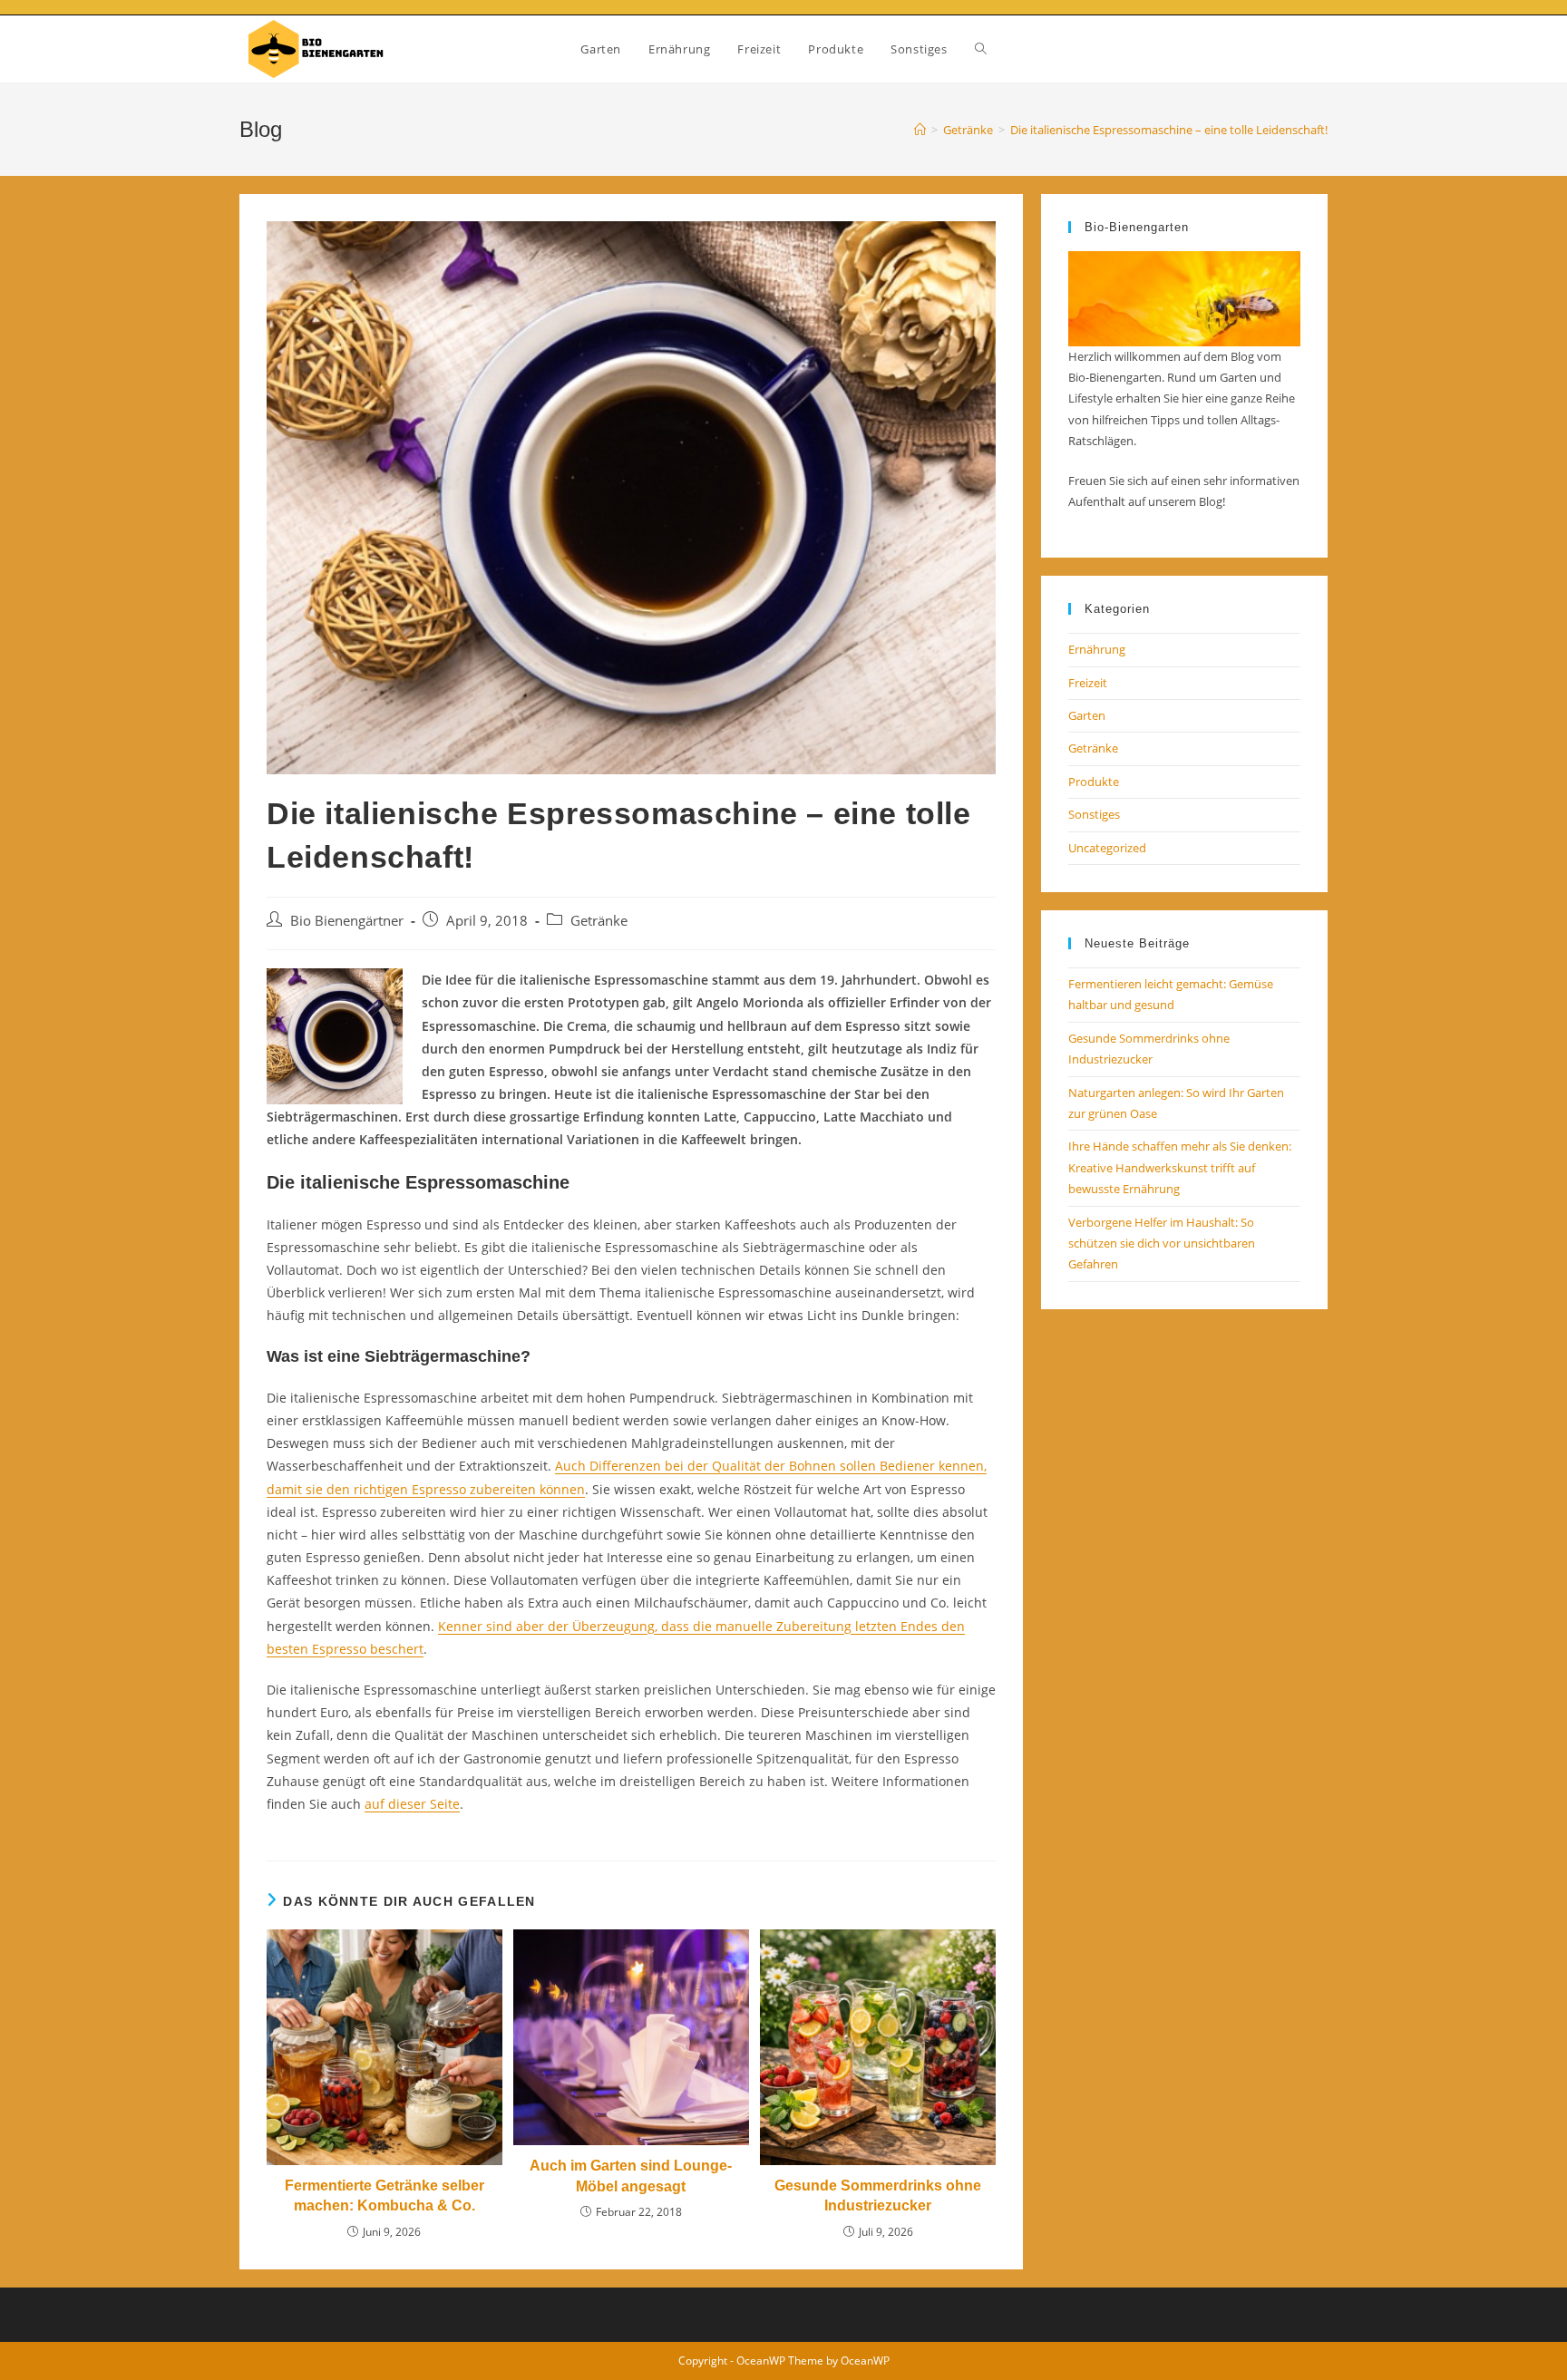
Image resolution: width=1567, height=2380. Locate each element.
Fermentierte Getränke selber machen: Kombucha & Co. (384, 2195)
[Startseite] (920, 130)
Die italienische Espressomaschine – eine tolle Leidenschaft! (1169, 130)
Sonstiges (1094, 814)
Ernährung (1097, 649)
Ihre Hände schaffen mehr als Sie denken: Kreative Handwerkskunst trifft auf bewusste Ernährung (1180, 1167)
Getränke (599, 921)
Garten (1087, 715)
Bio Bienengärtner (347, 921)
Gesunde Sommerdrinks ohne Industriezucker (878, 2195)
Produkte (1094, 782)
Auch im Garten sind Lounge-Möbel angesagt (631, 2176)
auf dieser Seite (412, 1804)
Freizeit (1088, 683)
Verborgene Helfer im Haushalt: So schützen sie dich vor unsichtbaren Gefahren (1162, 1243)
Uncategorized (1107, 848)
